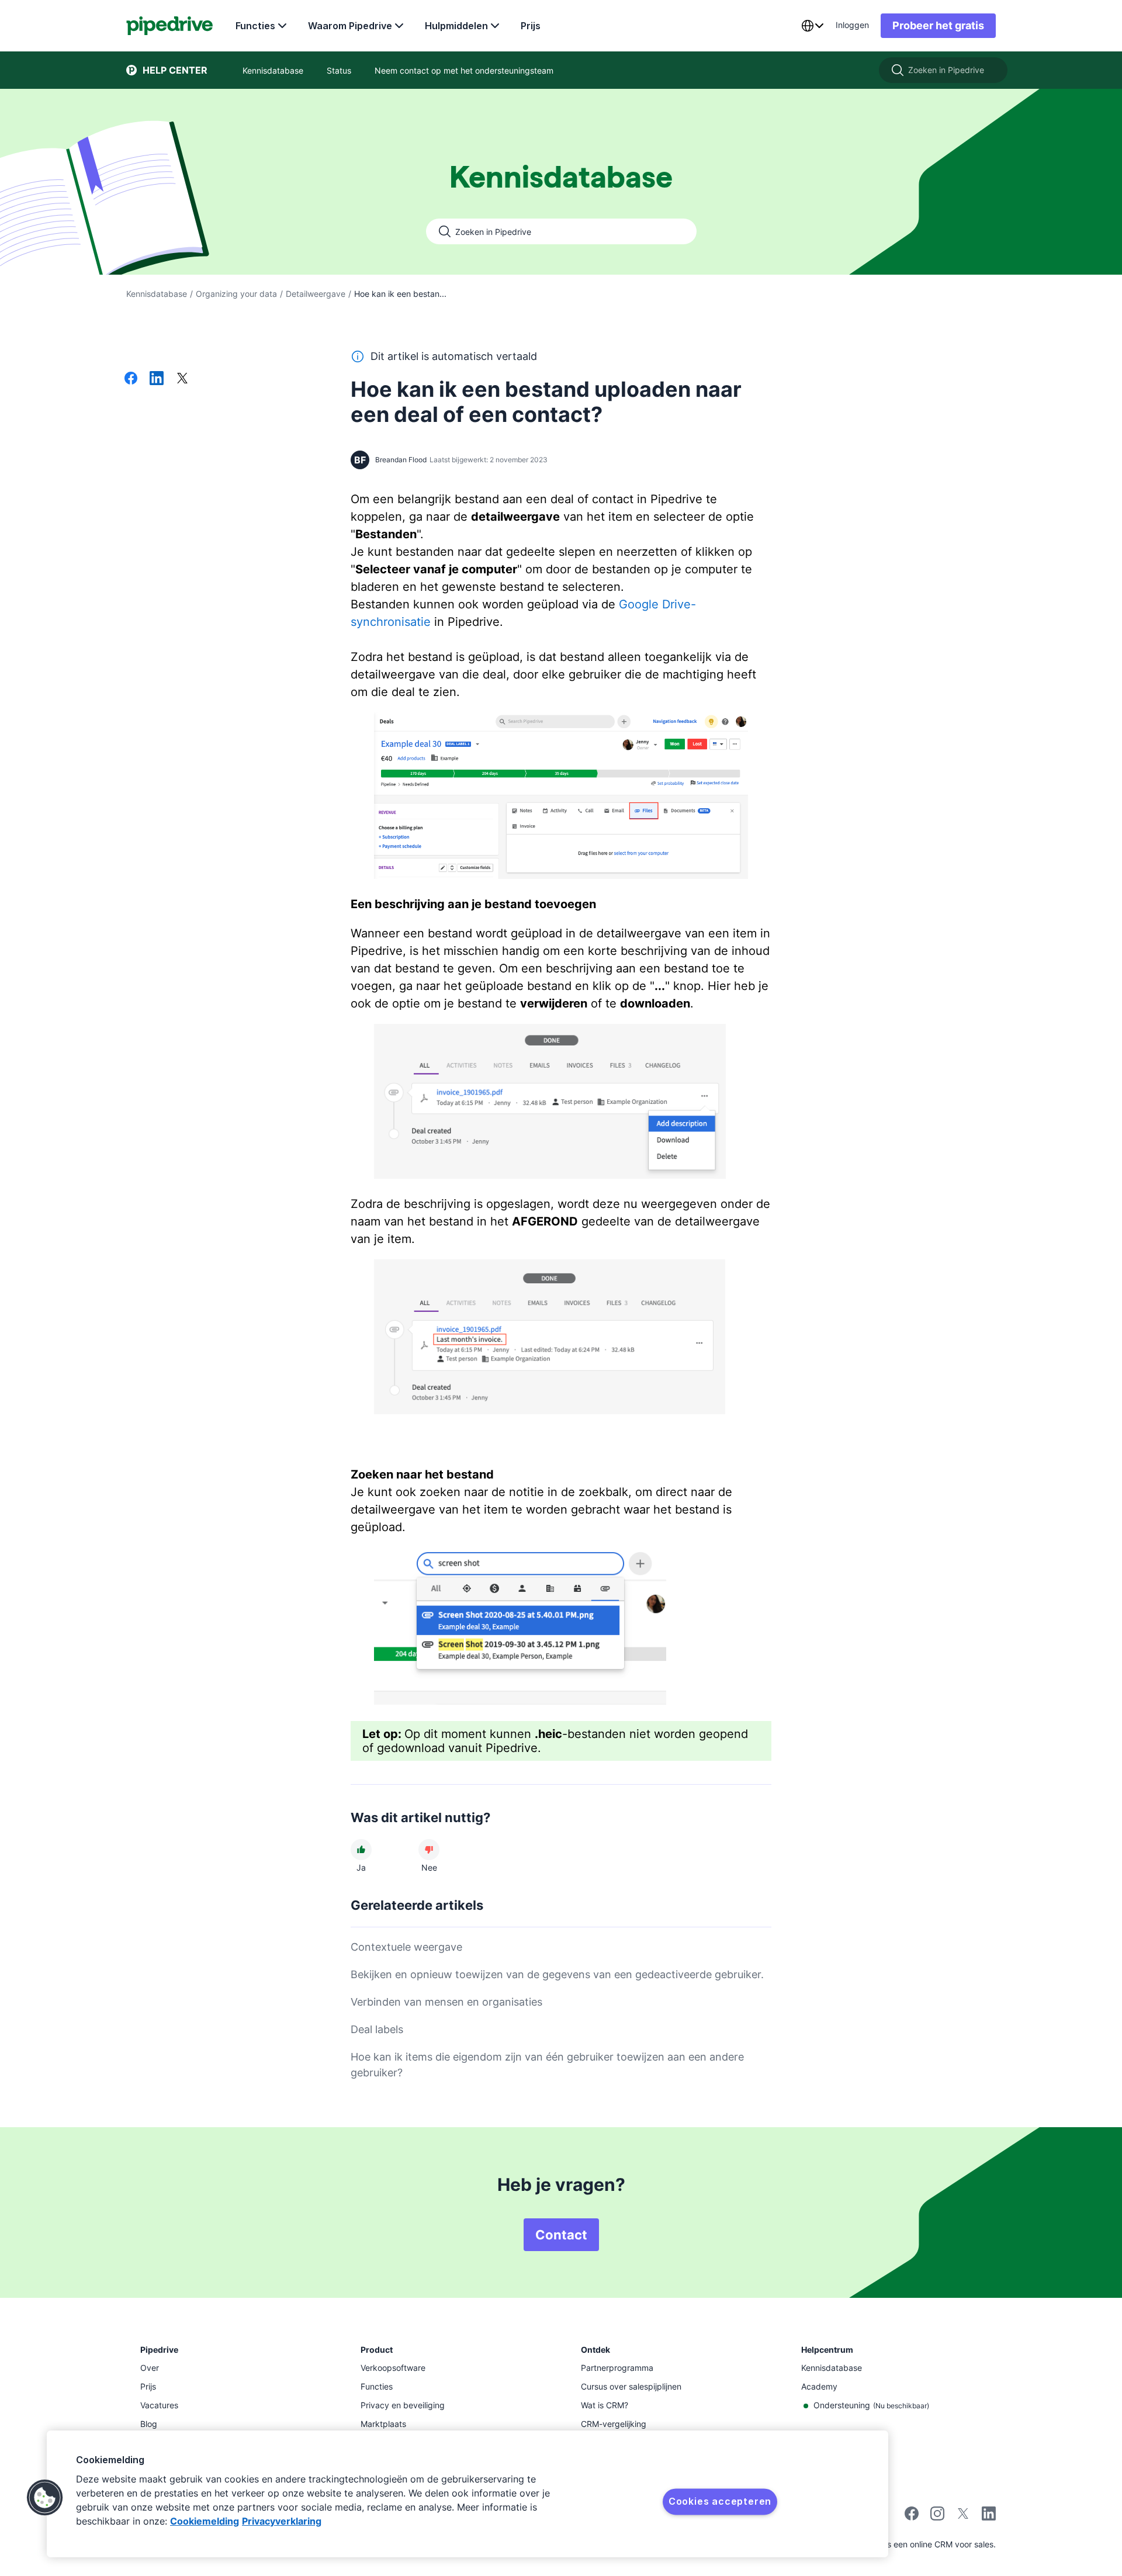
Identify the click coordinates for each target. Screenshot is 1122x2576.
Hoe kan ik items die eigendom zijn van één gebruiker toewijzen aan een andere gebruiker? (547, 2065)
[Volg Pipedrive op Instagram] (937, 2517)
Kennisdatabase (157, 294)
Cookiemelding (205, 2521)
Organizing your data (236, 294)
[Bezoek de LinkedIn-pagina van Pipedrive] (989, 2515)
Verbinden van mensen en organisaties (446, 2002)
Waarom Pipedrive (350, 26)
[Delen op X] (182, 379)
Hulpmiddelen (456, 26)
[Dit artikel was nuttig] (361, 1850)
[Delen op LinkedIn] (157, 379)
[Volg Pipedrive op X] (963, 2517)
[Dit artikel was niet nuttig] (429, 1850)
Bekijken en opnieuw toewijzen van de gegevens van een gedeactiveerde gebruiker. (557, 1974)
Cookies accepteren (720, 2501)
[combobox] (812, 26)
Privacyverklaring (282, 2521)
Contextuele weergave (406, 1947)
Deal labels (377, 2029)
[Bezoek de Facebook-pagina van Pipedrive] (912, 2517)
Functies (255, 26)
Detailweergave (316, 294)
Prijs (531, 26)
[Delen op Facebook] (131, 379)
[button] (45, 2498)
